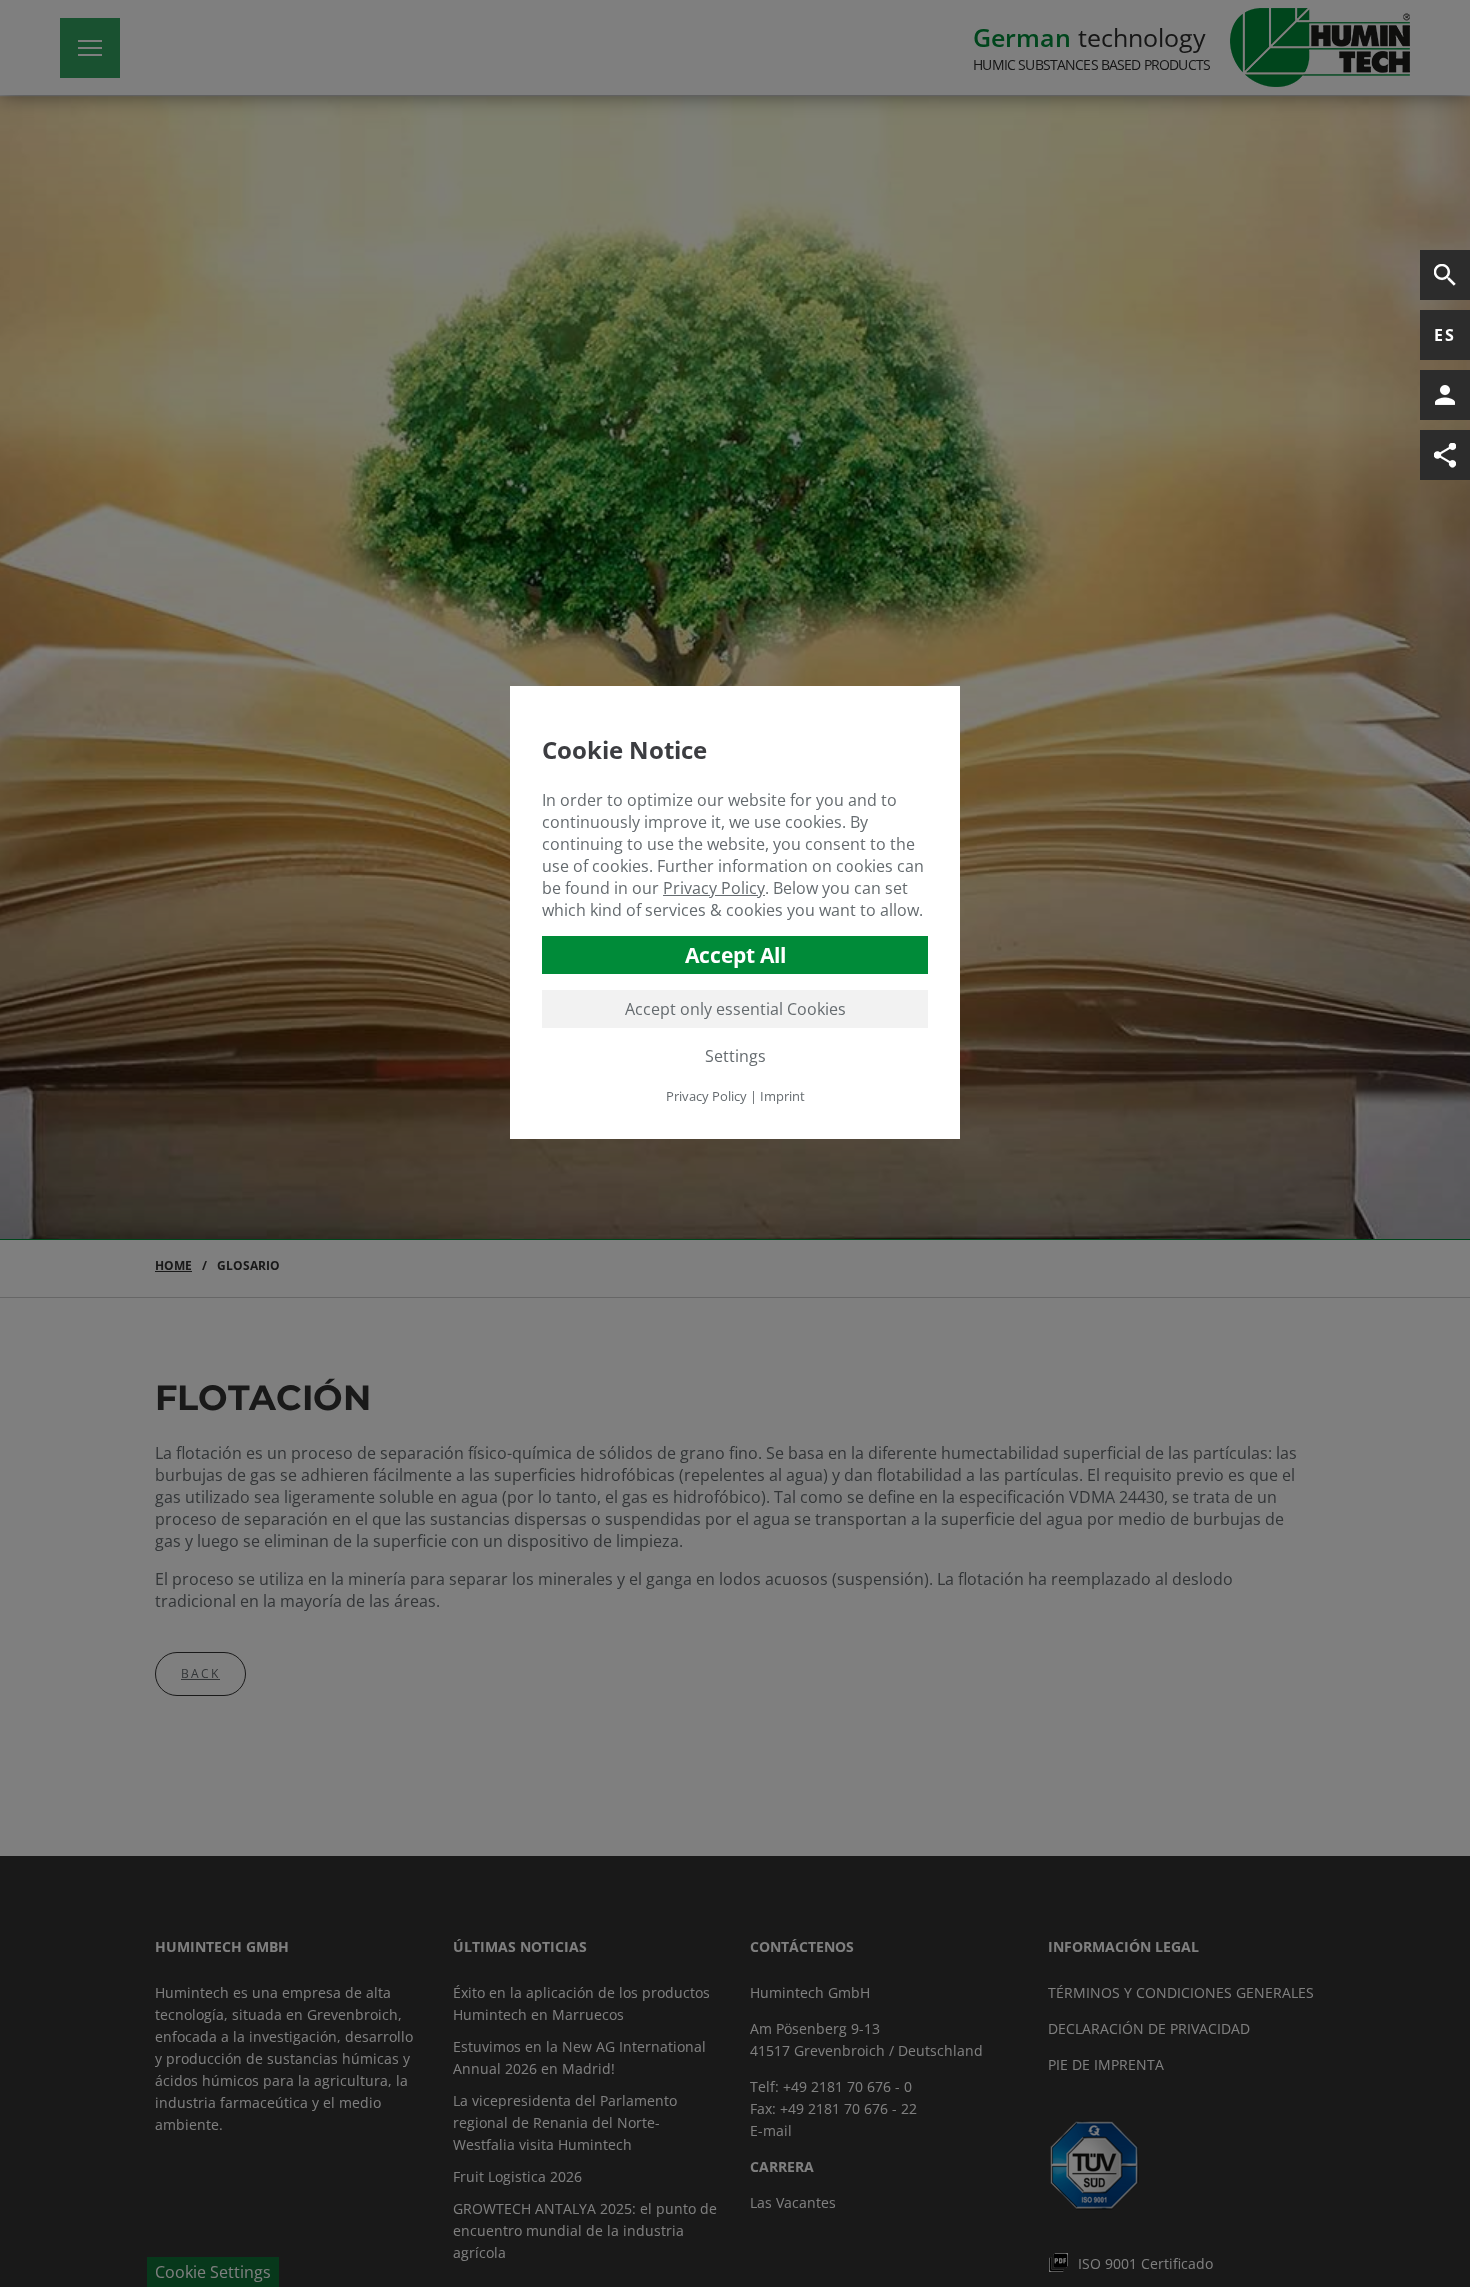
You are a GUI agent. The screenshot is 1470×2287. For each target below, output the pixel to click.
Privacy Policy (714, 888)
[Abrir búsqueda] (1445, 275)
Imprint (782, 1096)
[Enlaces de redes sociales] (1445, 455)
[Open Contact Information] (1445, 395)
